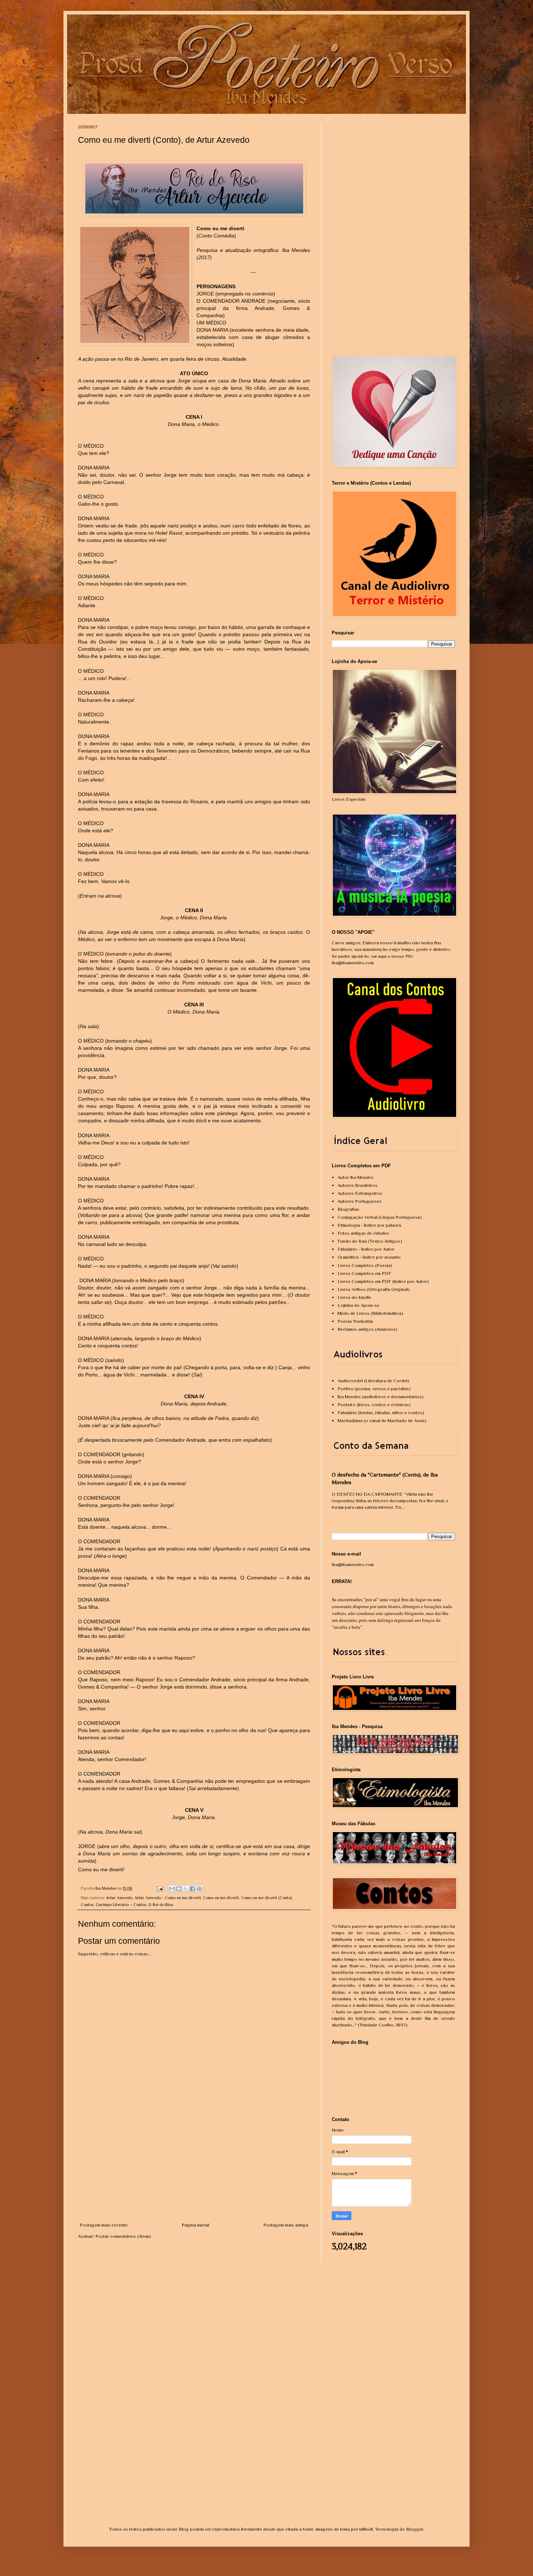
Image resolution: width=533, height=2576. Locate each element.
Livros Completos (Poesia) (365, 1265)
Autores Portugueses (360, 1201)
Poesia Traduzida (355, 1321)
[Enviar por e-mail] (172, 1889)
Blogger (415, 2529)
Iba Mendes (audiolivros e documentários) (381, 1397)
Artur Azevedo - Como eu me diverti (168, 1898)
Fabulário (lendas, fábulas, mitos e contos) (381, 1413)
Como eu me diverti (221, 1898)
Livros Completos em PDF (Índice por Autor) (383, 1281)
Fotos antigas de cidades (363, 1233)
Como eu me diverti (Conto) (266, 1898)
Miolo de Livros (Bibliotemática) (370, 1313)
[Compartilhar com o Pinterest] (199, 1889)
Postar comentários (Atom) (123, 2236)
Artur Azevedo (119, 1898)
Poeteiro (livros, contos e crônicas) (374, 1405)
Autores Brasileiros (358, 1185)
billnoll (366, 2529)
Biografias (348, 1209)
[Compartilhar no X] (186, 1889)
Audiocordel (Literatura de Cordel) (373, 1381)
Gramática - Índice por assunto (369, 1257)
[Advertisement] (194, 2167)
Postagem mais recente (104, 2225)
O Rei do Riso (161, 1905)
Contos (87, 1905)
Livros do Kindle (354, 1297)
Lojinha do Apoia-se (358, 1305)
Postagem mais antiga (286, 2225)
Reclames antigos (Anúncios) (367, 1329)
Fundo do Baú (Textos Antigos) (370, 1241)
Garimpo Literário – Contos (121, 1905)
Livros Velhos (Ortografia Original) (374, 1289)
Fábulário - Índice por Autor (366, 1249)
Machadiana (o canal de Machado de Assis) (382, 1420)
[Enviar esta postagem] (159, 1888)
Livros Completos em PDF (364, 1273)
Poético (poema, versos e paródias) (374, 1389)
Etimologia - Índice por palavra (369, 1225)
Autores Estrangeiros (360, 1193)
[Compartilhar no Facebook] (193, 1889)
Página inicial (195, 2225)
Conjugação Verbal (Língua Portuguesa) (380, 1217)
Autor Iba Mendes (356, 1177)
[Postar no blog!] (179, 1889)
